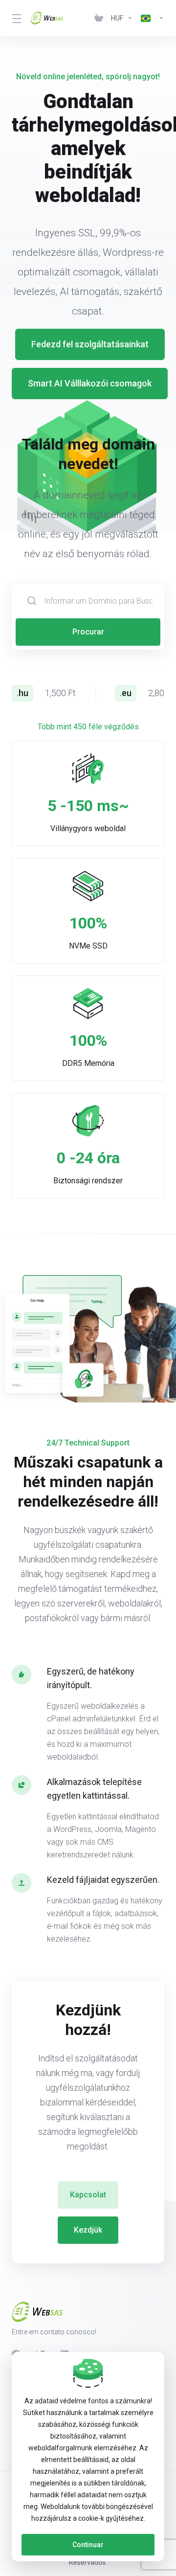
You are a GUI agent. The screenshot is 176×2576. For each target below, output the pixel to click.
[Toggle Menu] (15, 18)
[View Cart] (99, 18)
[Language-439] (151, 18)
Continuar (88, 2545)
